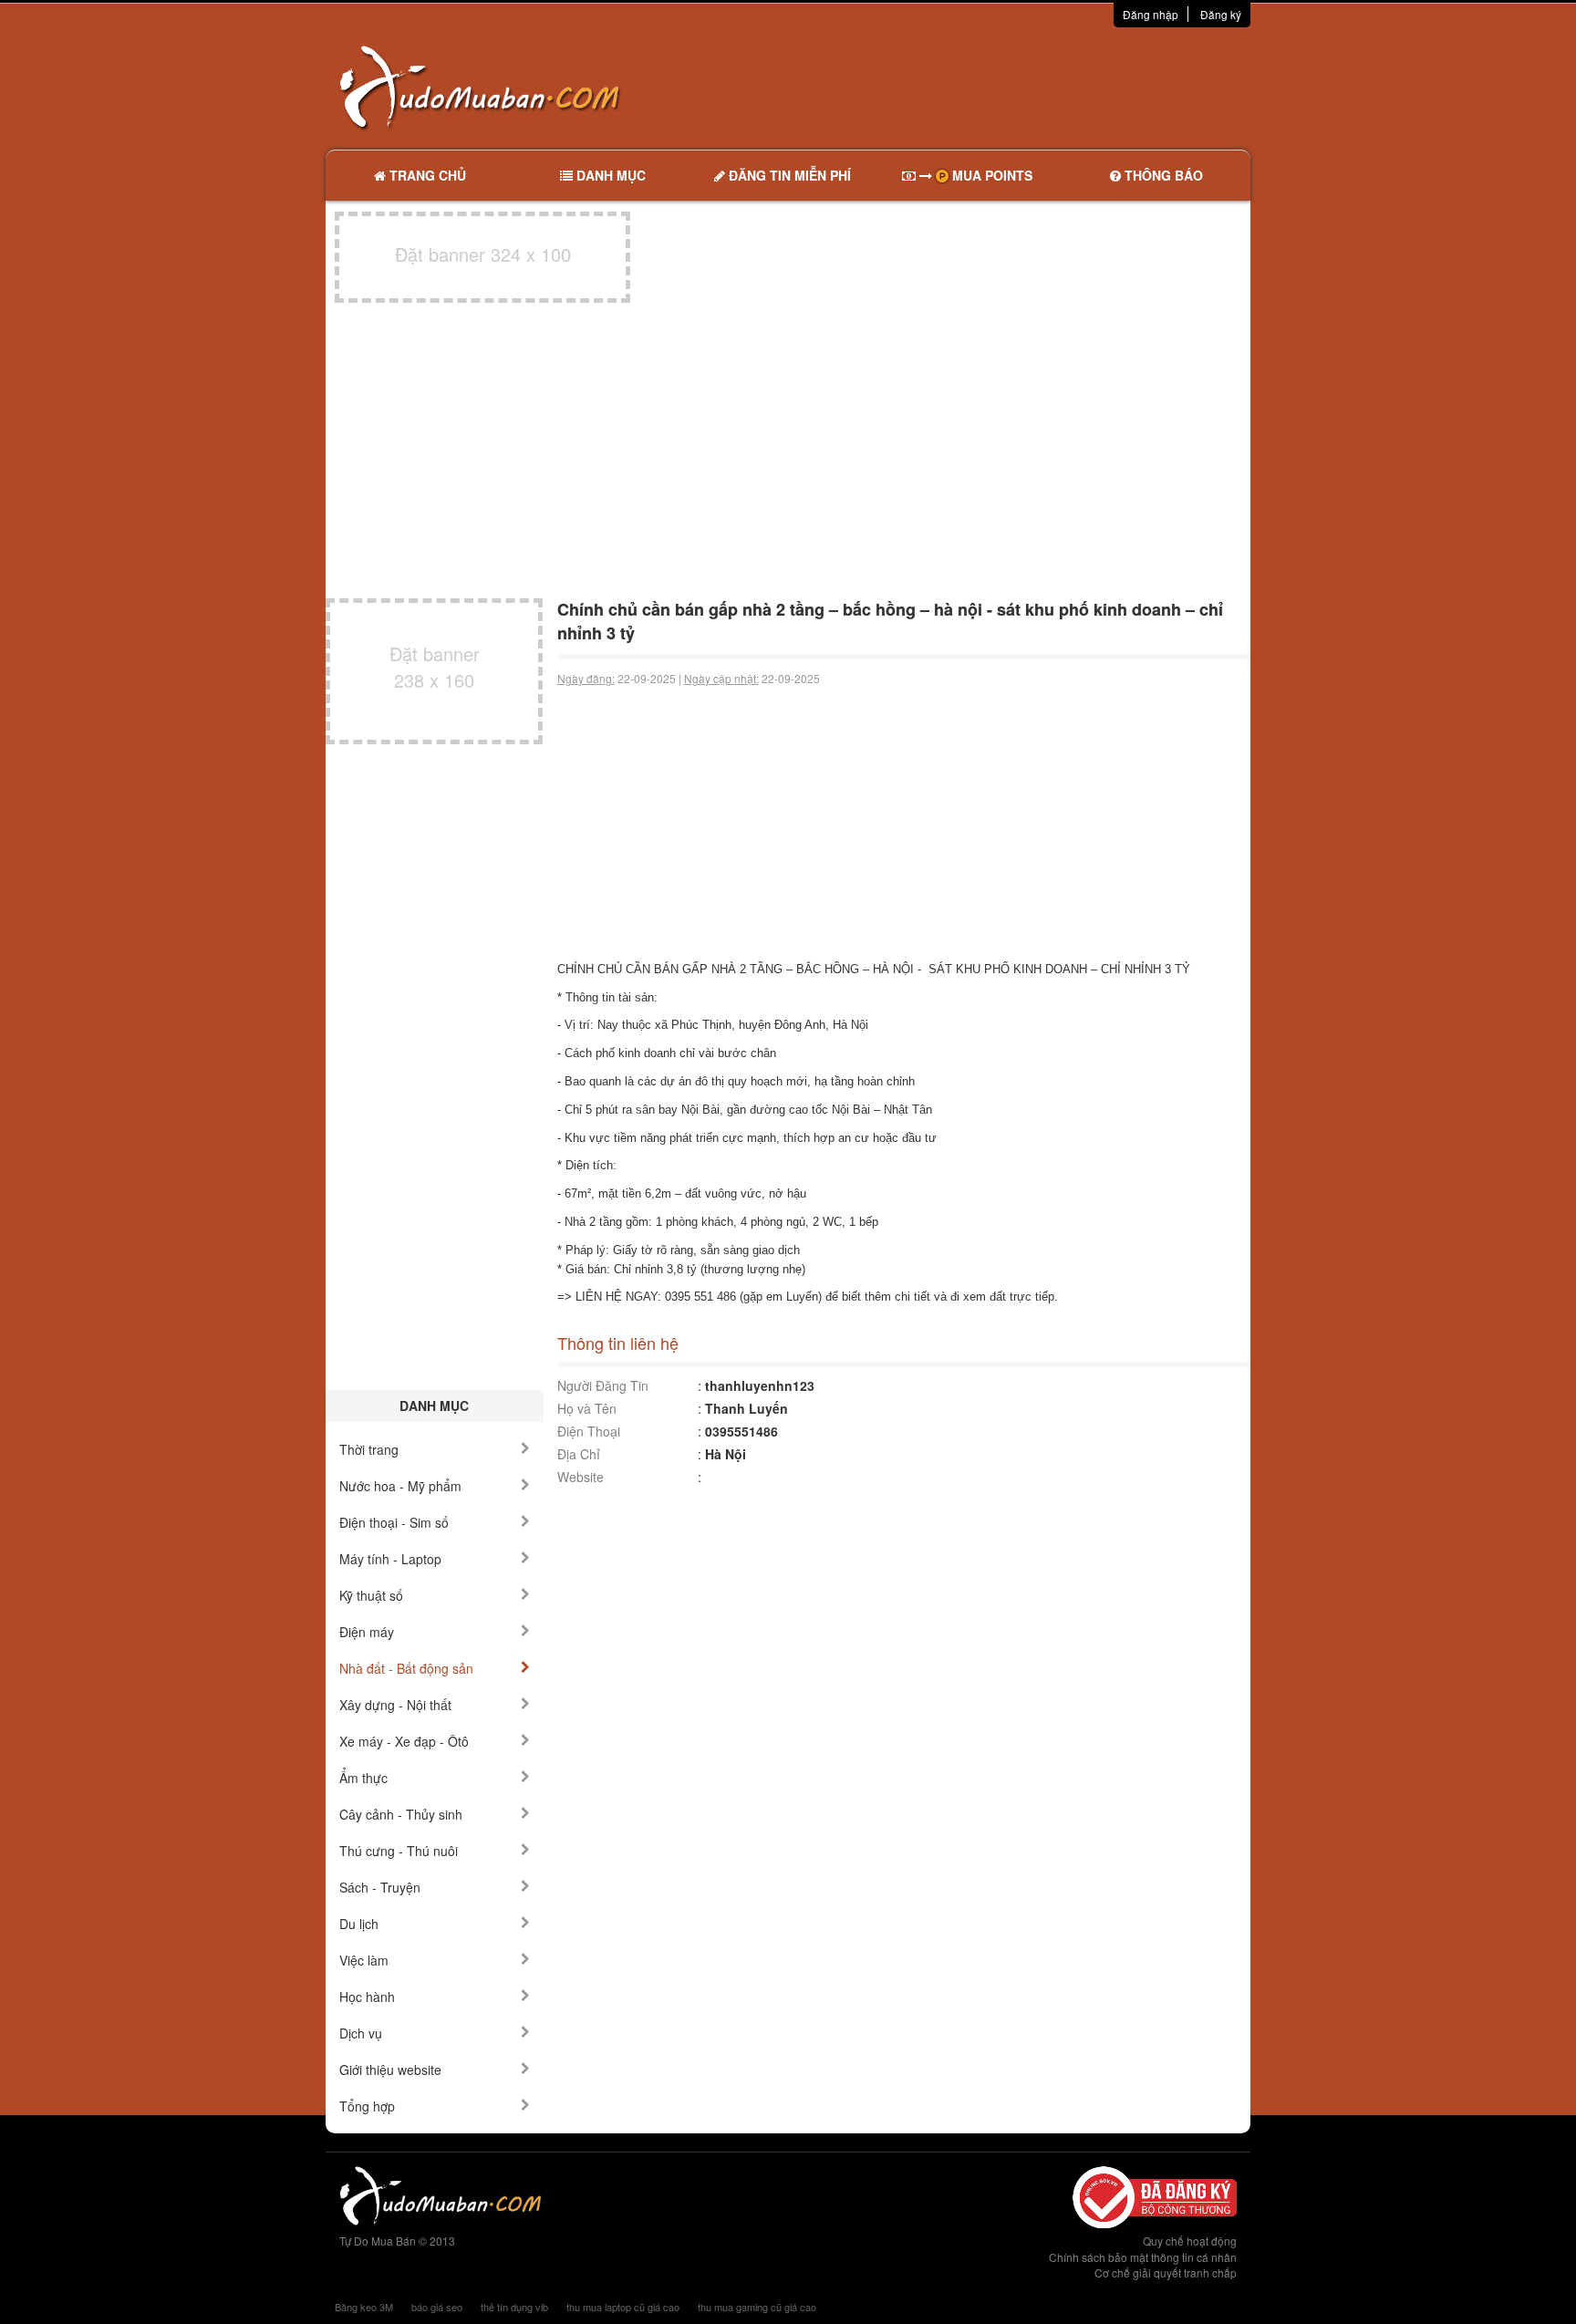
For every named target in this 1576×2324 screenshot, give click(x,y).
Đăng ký (1221, 14)
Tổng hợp (367, 2106)
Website (581, 1477)
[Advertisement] (980, 87)
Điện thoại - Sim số (394, 1522)
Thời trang (369, 1449)
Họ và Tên (587, 1408)
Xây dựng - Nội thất (395, 1705)
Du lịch (359, 1924)
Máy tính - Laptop (390, 1559)
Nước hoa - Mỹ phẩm (400, 1486)
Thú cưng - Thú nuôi (399, 1851)
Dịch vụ (361, 2033)
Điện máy (367, 1632)
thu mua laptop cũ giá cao (623, 2307)
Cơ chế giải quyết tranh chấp (1166, 2272)
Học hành (367, 1997)
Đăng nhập (1151, 14)
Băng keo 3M (364, 2307)
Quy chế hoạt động (1190, 2241)
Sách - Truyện (380, 1887)
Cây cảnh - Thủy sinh (401, 1814)
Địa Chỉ (579, 1454)
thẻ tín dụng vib (514, 2307)
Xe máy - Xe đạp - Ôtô (404, 1741)
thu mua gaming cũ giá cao (757, 2307)
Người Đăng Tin (603, 1385)
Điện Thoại (589, 1431)
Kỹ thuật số (371, 1595)
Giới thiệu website (390, 2070)
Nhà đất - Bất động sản (406, 1668)
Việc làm (364, 1960)
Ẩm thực (363, 1778)
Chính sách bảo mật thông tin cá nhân (1143, 2257)
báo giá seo (437, 2307)
